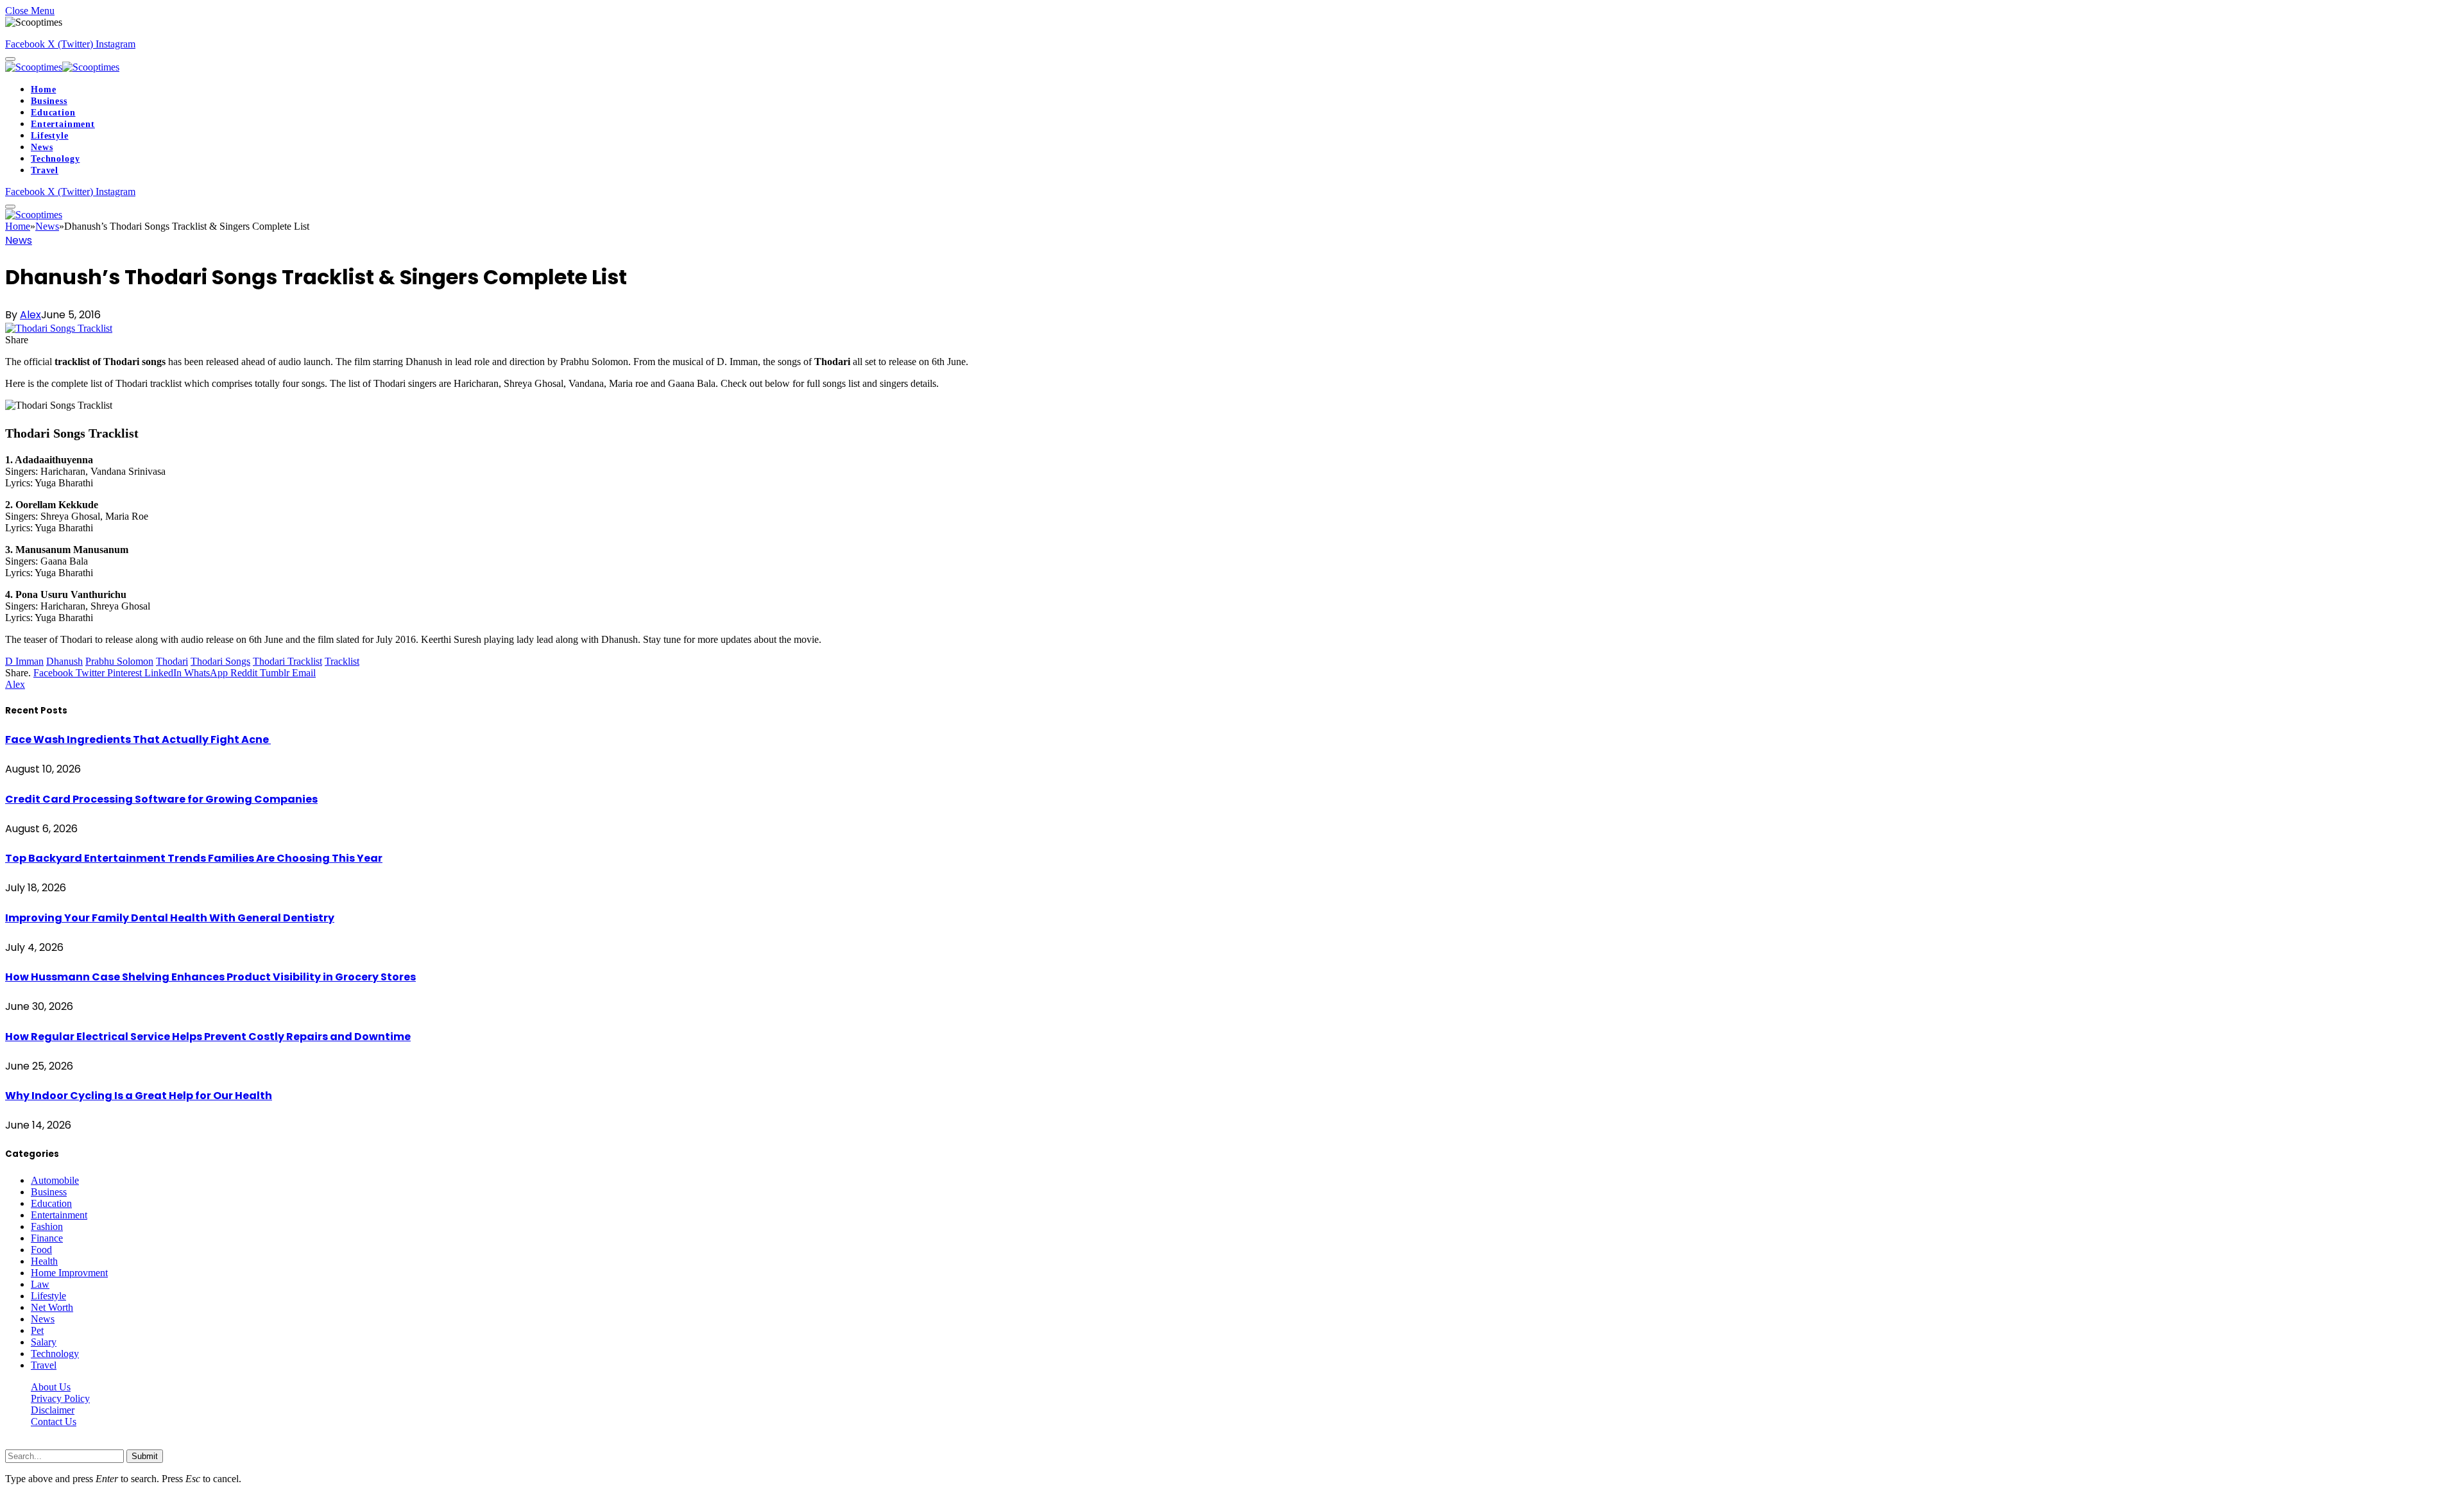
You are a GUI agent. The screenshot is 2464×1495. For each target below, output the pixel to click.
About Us (51, 1387)
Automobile (55, 1180)
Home (43, 90)
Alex (30, 315)
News (42, 147)
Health (44, 1261)
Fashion (47, 1226)
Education (53, 113)
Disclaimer (53, 1410)
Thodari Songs (220, 661)
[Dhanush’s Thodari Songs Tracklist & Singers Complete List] (59, 328)
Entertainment (63, 124)
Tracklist (342, 661)
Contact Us (54, 1422)
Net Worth (52, 1307)
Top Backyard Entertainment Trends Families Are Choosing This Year (194, 858)
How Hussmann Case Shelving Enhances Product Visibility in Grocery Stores (210, 977)
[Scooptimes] (62, 67)
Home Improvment (69, 1273)
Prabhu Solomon (119, 661)
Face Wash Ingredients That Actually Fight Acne (138, 739)
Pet (37, 1330)
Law (40, 1284)
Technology (55, 159)
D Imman (24, 661)
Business (49, 101)
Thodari (172, 661)
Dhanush (64, 661)
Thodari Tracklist (287, 661)
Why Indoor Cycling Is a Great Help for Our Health (139, 1096)
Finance (47, 1238)
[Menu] (10, 59)
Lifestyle (50, 136)
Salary (44, 1342)
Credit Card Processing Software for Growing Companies (161, 799)
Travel (45, 170)
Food (41, 1250)
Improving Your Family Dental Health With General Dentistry (170, 918)
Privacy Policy (60, 1398)
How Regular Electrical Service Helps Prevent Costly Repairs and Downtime (208, 1037)
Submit (145, 1456)
